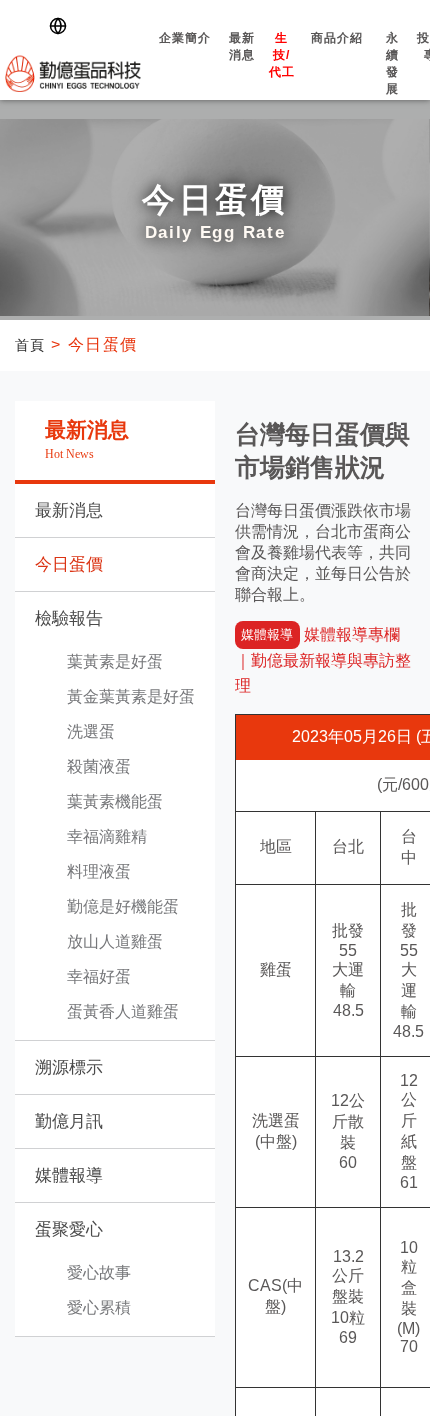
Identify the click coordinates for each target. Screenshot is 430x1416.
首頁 (32, 344)
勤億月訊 (69, 1121)
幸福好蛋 (99, 976)
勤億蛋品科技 (55, 71)
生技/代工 (245, 65)
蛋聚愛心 (69, 1229)
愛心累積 (99, 1307)
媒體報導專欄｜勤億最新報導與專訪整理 (323, 660)
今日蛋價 (69, 564)
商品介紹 (301, 48)
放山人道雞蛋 (115, 941)
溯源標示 (69, 1067)
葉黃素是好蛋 (115, 661)
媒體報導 (69, 1175)
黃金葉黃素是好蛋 (131, 696)
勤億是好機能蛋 (123, 906)
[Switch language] (62, 26)
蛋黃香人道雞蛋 (123, 1011)
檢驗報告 (69, 618)
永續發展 (356, 74)
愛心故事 (99, 1272)
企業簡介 (149, 48)
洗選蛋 (91, 731)
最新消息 (206, 57)
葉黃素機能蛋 (115, 801)
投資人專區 (401, 64)
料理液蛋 (99, 871)
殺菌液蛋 (99, 766)
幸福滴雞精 (107, 836)
